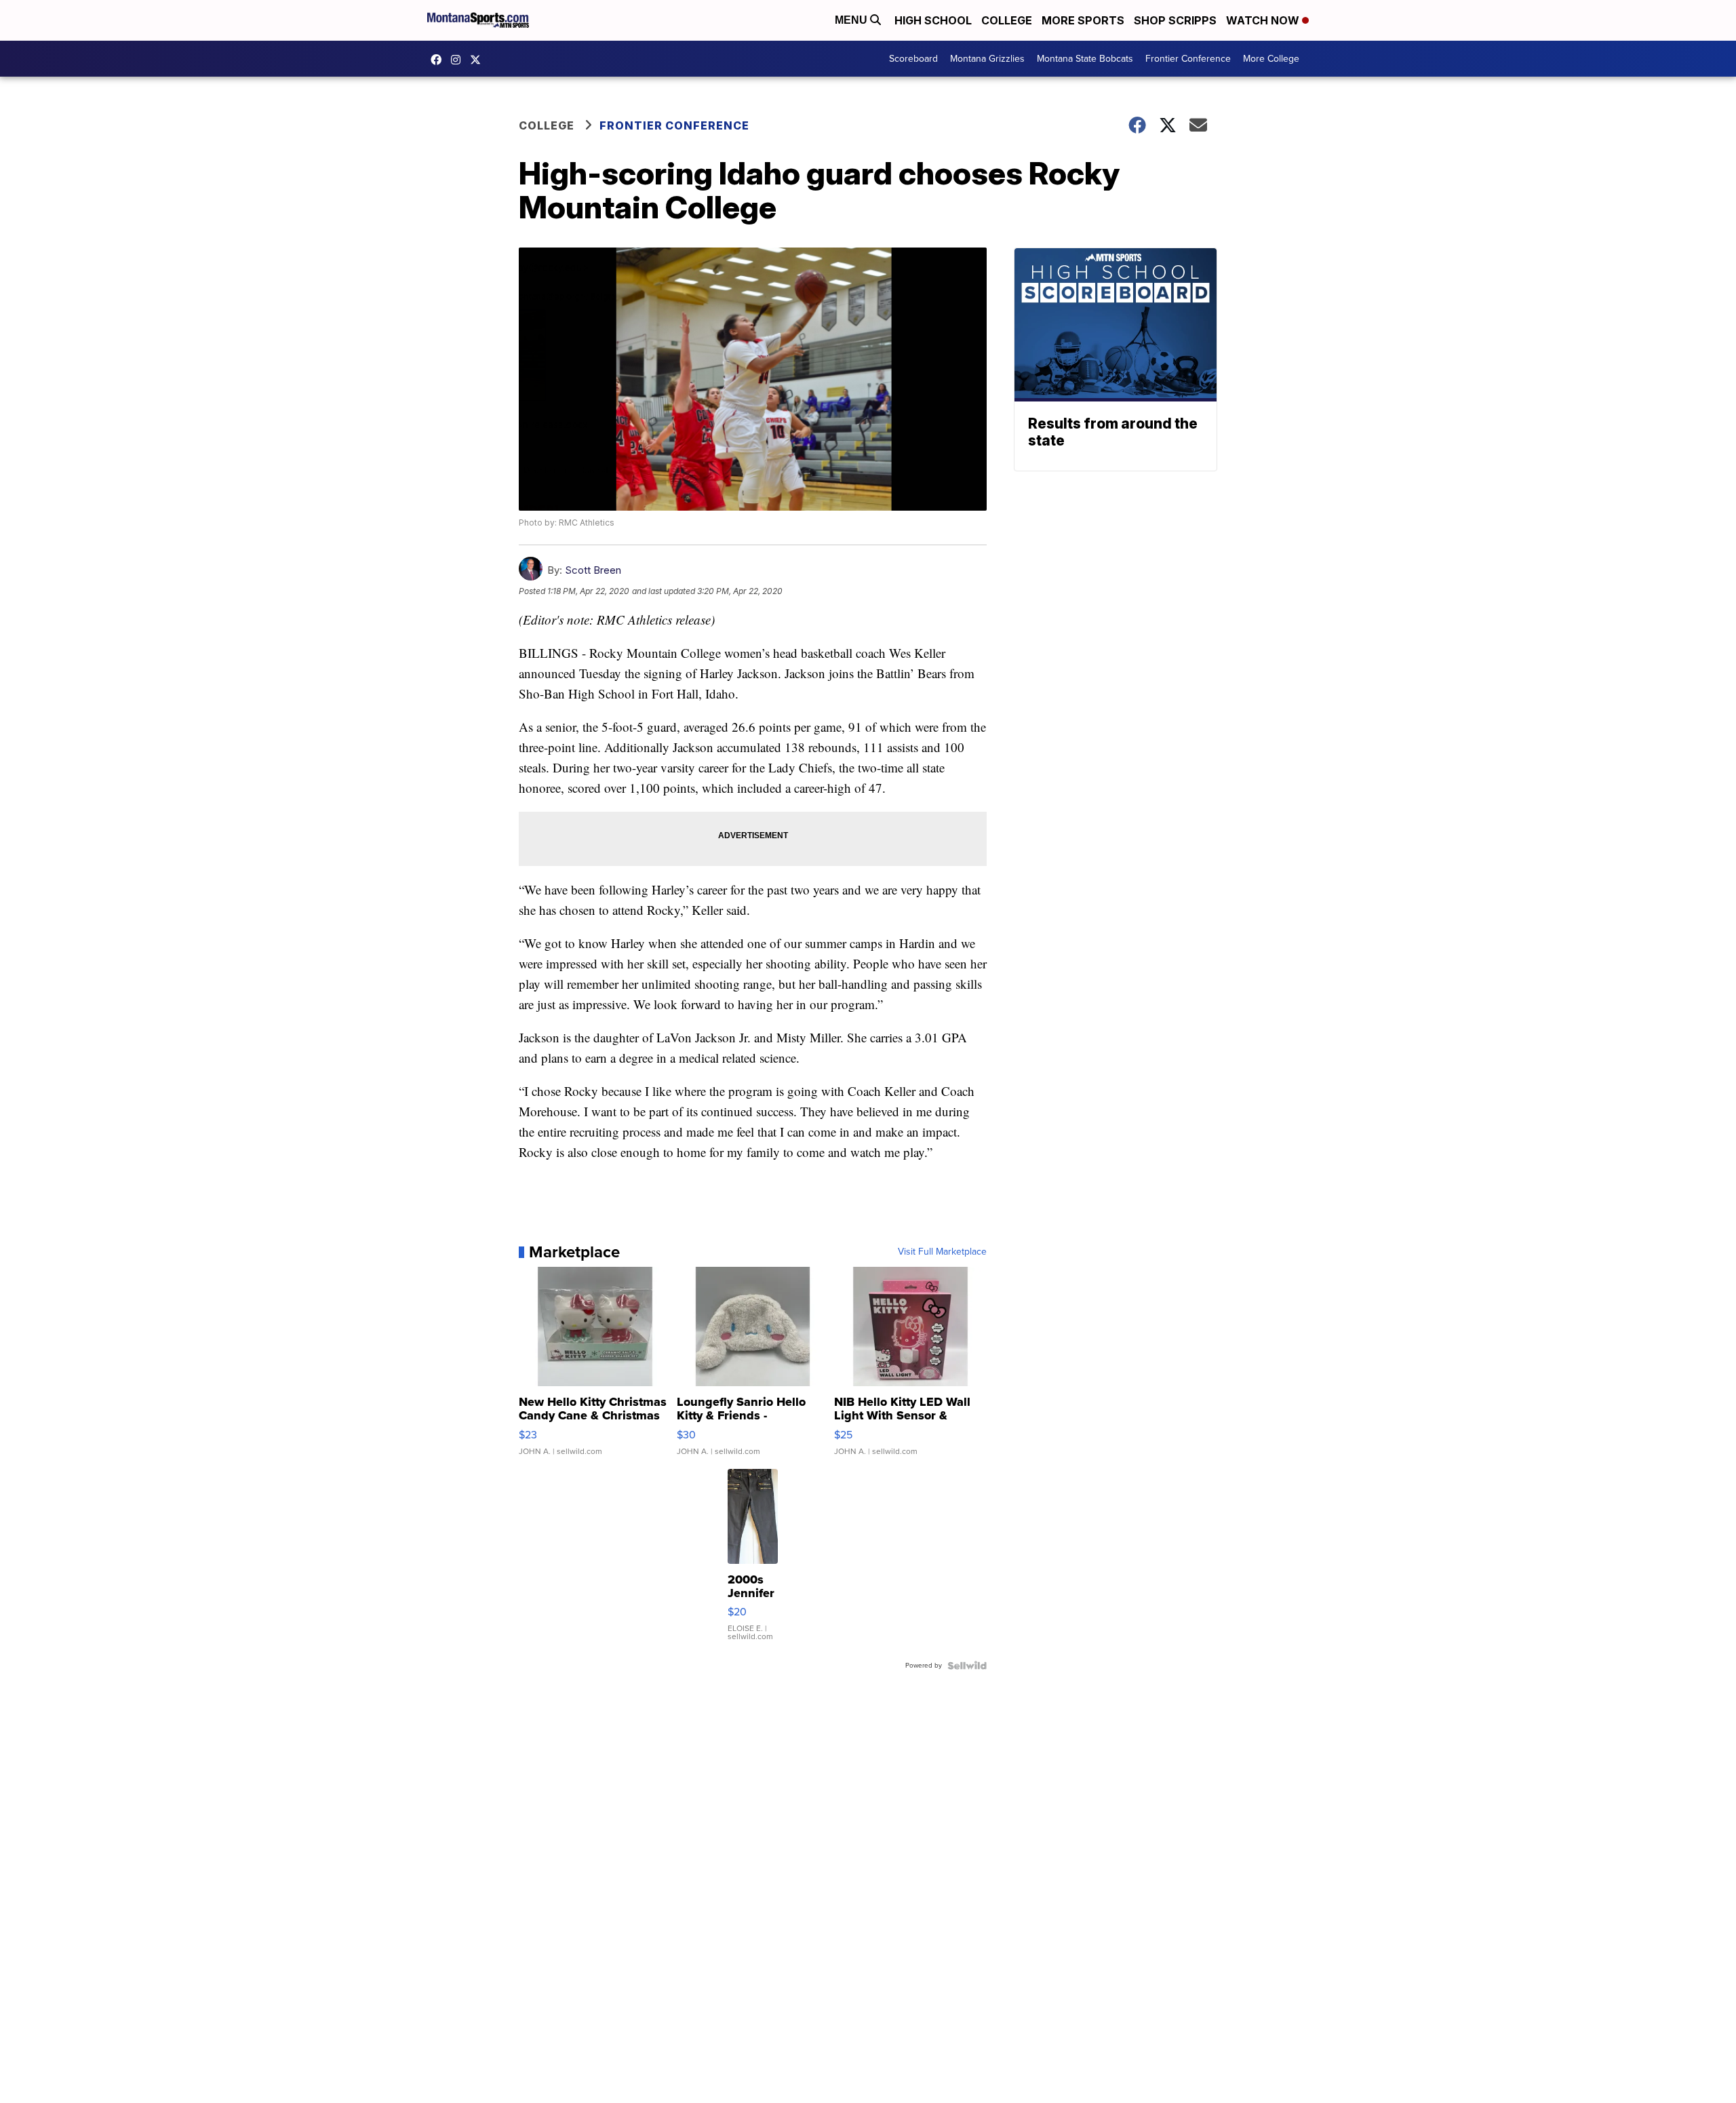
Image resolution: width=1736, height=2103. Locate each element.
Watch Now (1264, 20)
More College (1271, 59)
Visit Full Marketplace (942, 1252)
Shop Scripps (1175, 20)
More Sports (1083, 20)
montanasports (439, 60)
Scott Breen (593, 570)
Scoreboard (913, 59)
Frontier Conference (1188, 59)
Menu (852, 20)
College (1007, 20)
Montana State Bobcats (1085, 59)
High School (933, 20)
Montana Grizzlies (987, 59)
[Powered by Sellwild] (967, 1666)
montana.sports (459, 60)
